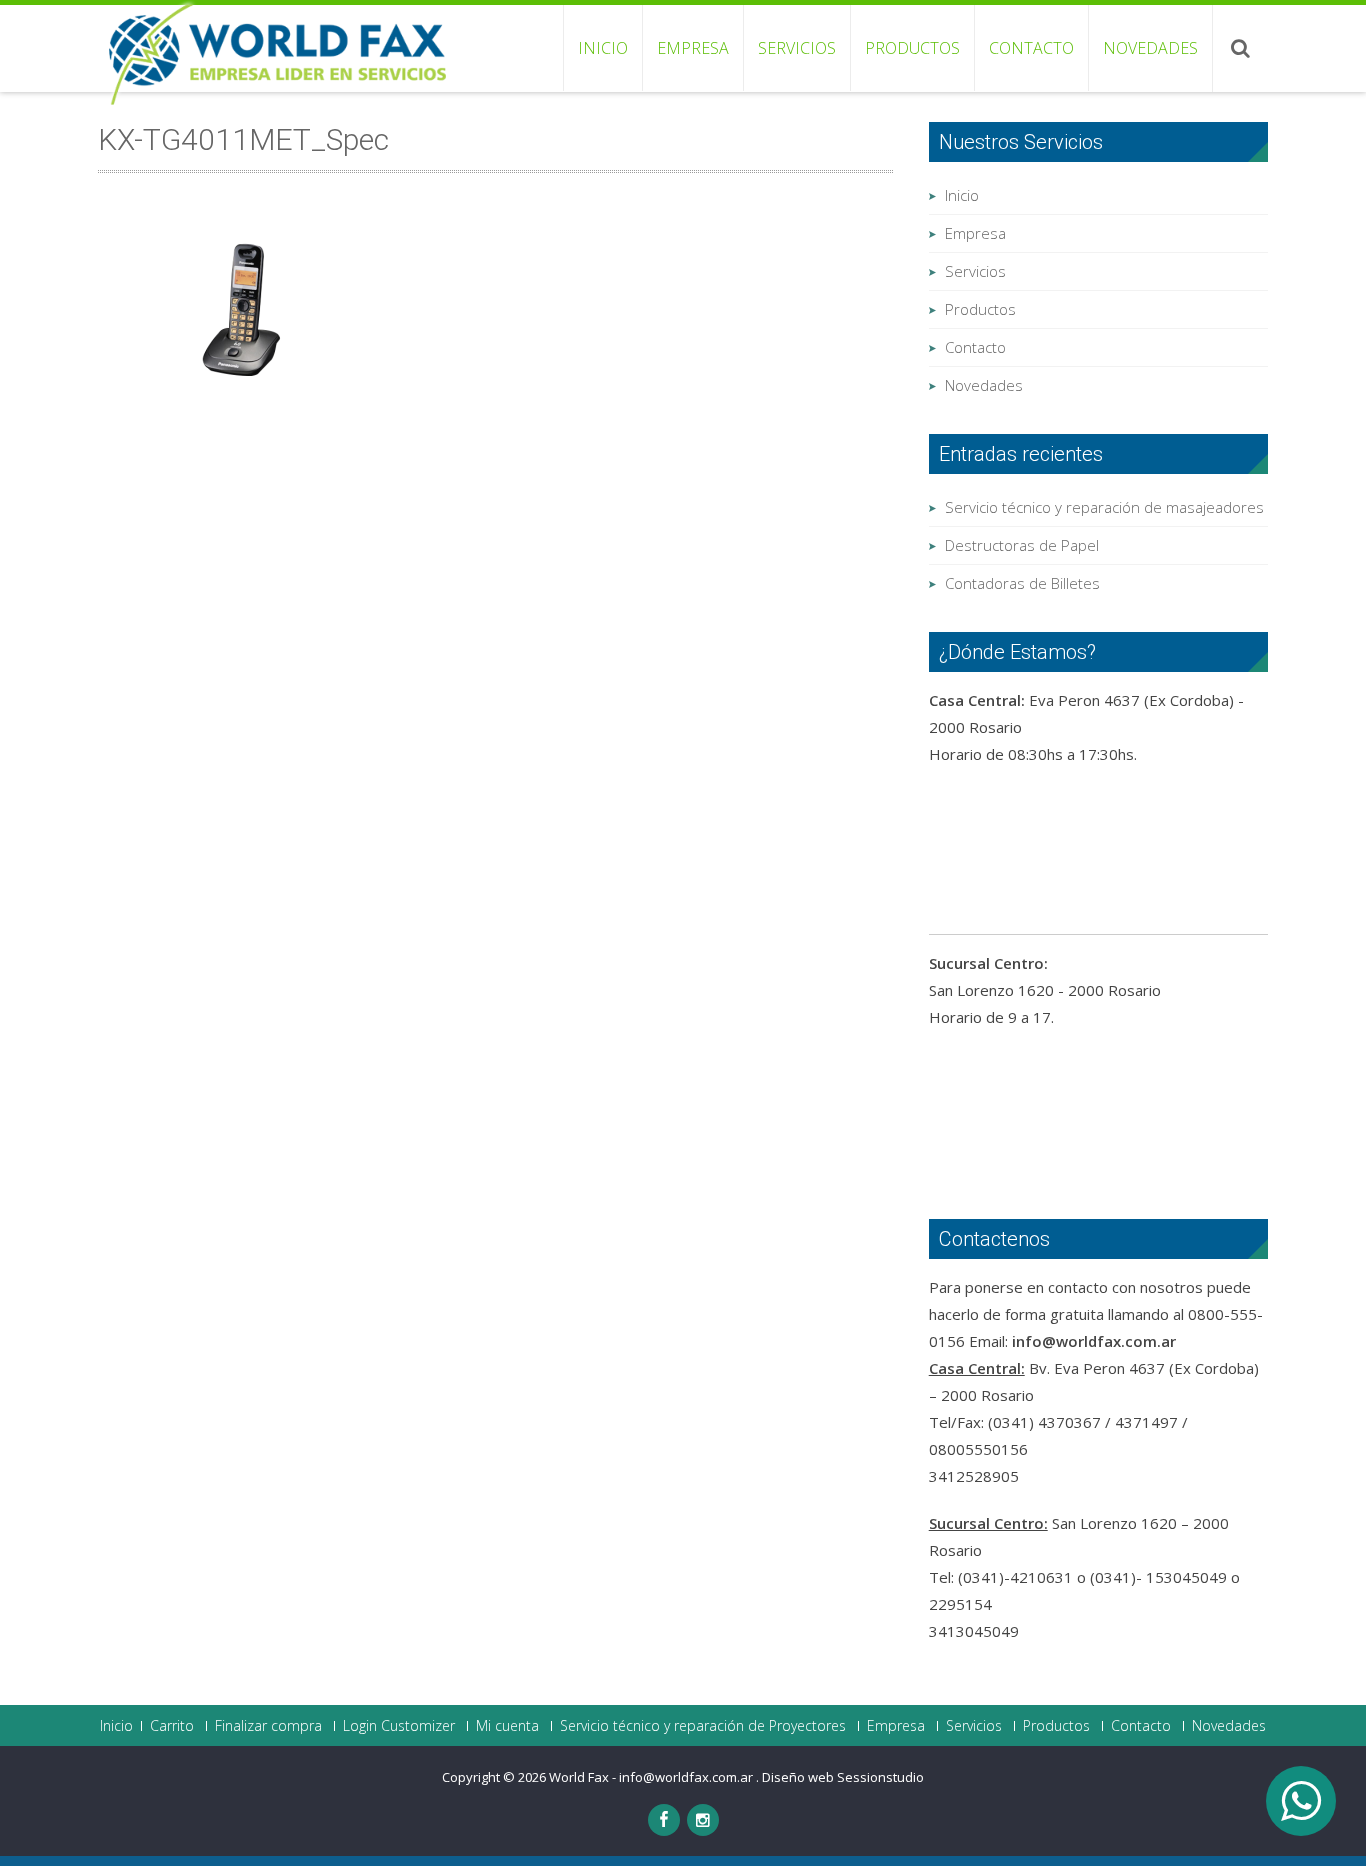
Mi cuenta (507, 1726)
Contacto (1031, 48)
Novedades (1150, 48)
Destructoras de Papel (1022, 545)
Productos (912, 48)
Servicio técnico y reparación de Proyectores (703, 1726)
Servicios (797, 48)
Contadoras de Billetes (1022, 583)
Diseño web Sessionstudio (843, 1777)
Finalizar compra (268, 1726)
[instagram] (703, 1820)
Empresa (693, 48)
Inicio (603, 48)
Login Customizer (399, 1726)
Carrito (172, 1726)
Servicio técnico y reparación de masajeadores (1104, 507)
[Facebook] (664, 1820)
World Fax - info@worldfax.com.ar (652, 1777)
